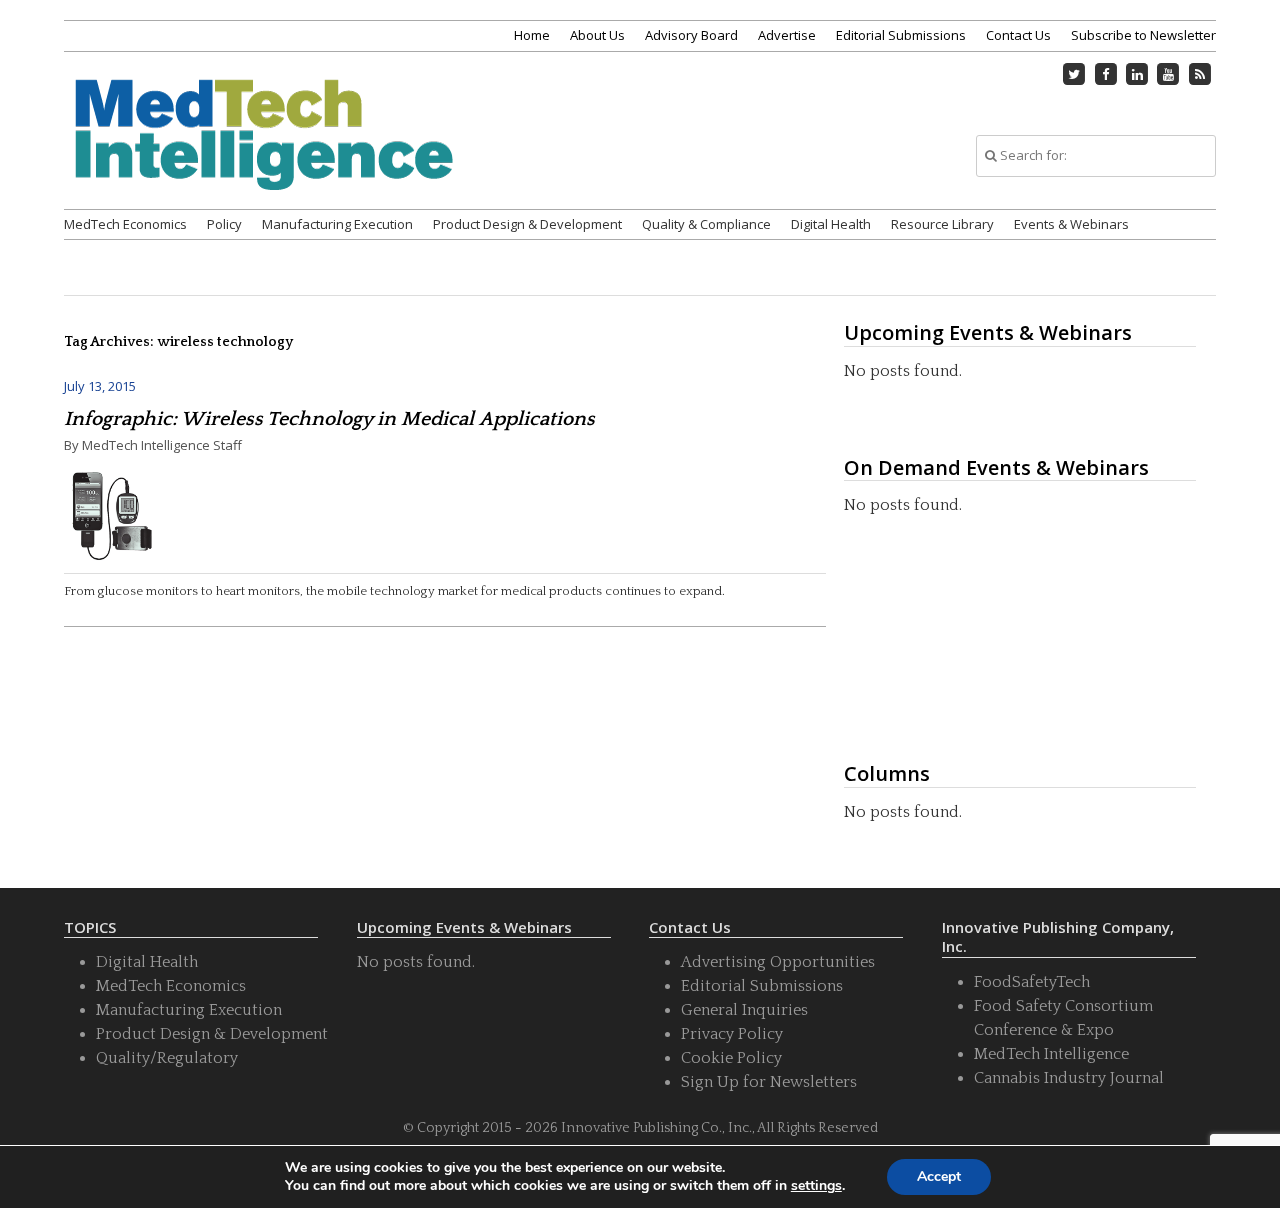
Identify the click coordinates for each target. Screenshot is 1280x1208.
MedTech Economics (125, 224)
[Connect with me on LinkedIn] (1137, 74)
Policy (224, 224)
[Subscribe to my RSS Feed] (1200, 74)
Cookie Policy (731, 1058)
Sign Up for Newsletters (769, 1082)
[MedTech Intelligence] (264, 158)
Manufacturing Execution (337, 224)
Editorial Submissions (901, 35)
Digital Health (831, 224)
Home (532, 35)
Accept (939, 1176)
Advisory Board (691, 35)
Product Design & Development (527, 224)
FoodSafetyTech (1032, 982)
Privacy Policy (732, 1034)
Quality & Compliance (706, 224)
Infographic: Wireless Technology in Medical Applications (329, 419)
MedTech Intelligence (1051, 1054)
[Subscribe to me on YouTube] (1169, 74)
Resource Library (942, 224)
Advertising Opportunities (778, 962)
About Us (597, 35)
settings (816, 1186)
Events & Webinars (1071, 224)
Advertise (787, 35)
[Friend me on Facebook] (1106, 74)
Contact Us (1018, 35)
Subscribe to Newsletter (1143, 35)
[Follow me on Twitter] (1075, 74)
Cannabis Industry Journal (1069, 1078)
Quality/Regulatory (167, 1058)
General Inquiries (744, 1010)
